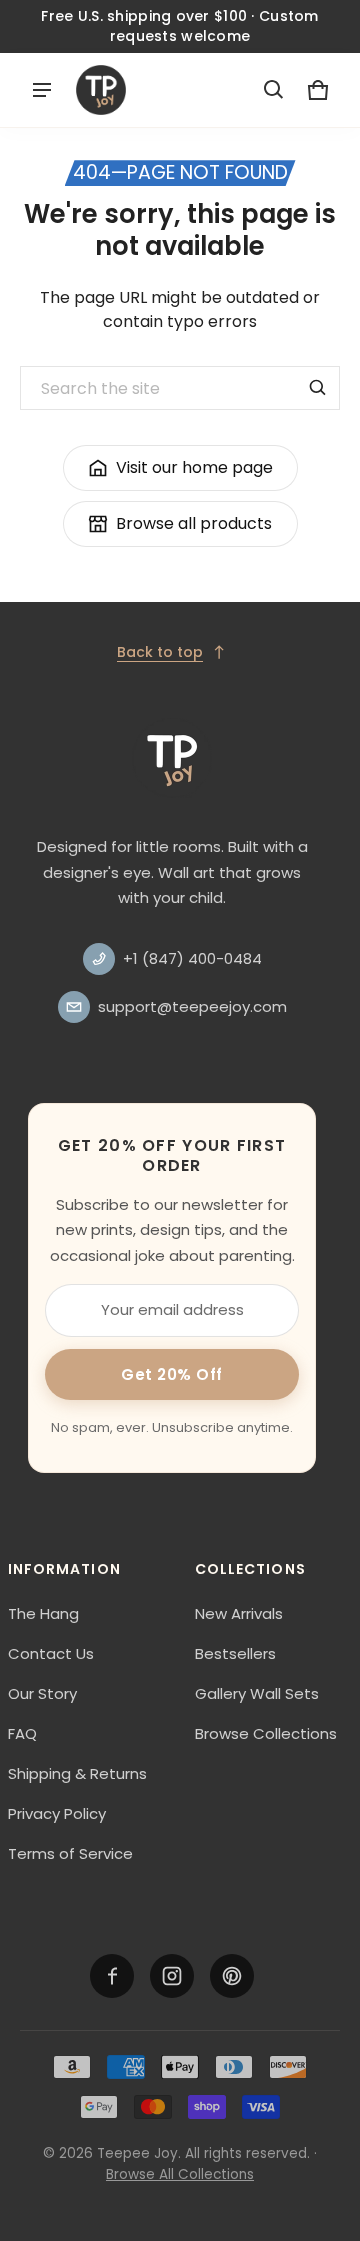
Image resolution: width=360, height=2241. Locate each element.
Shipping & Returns (77, 1773)
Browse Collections (266, 1733)
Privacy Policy (57, 1813)
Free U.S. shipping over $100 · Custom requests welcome (179, 26)
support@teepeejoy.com (192, 1006)
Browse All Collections (180, 2174)
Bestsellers (235, 1653)
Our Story (42, 1693)
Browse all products (194, 523)
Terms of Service (70, 1853)
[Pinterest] (232, 1976)
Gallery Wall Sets (257, 1693)
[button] (274, 90)
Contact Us (51, 1653)
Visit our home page (194, 467)
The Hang (43, 1613)
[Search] (318, 388)
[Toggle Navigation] (42, 90)
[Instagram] (172, 1976)
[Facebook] (112, 1976)
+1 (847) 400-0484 (192, 958)
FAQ (22, 1733)
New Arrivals (239, 1613)
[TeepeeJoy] (101, 90)
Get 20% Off (172, 1374)
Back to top (160, 652)
